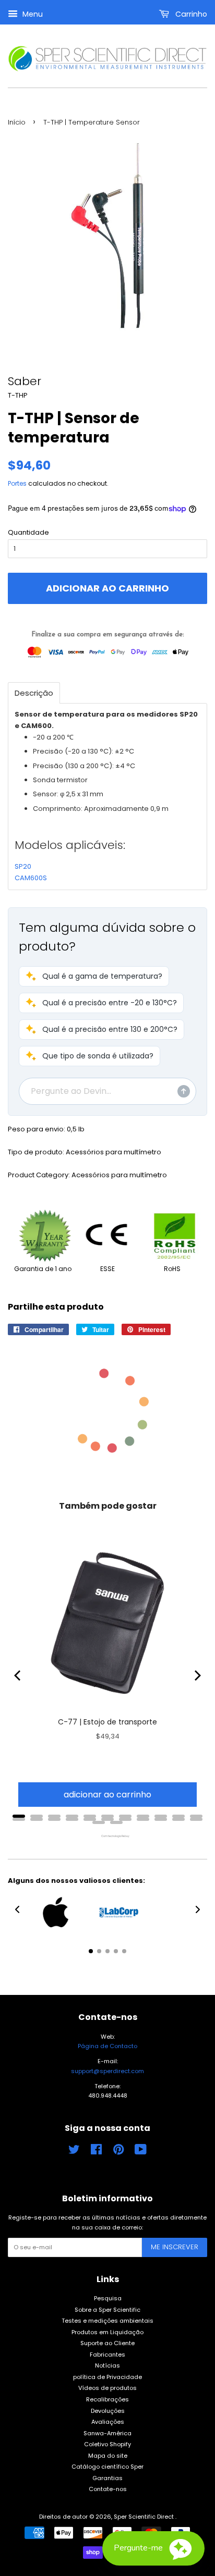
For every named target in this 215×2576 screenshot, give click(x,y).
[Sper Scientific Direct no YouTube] (141, 2152)
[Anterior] (18, 1675)
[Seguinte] (197, 1675)
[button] (94, 976)
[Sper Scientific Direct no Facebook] (96, 2152)
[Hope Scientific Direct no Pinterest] (118, 2152)
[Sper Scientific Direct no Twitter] (74, 2152)
